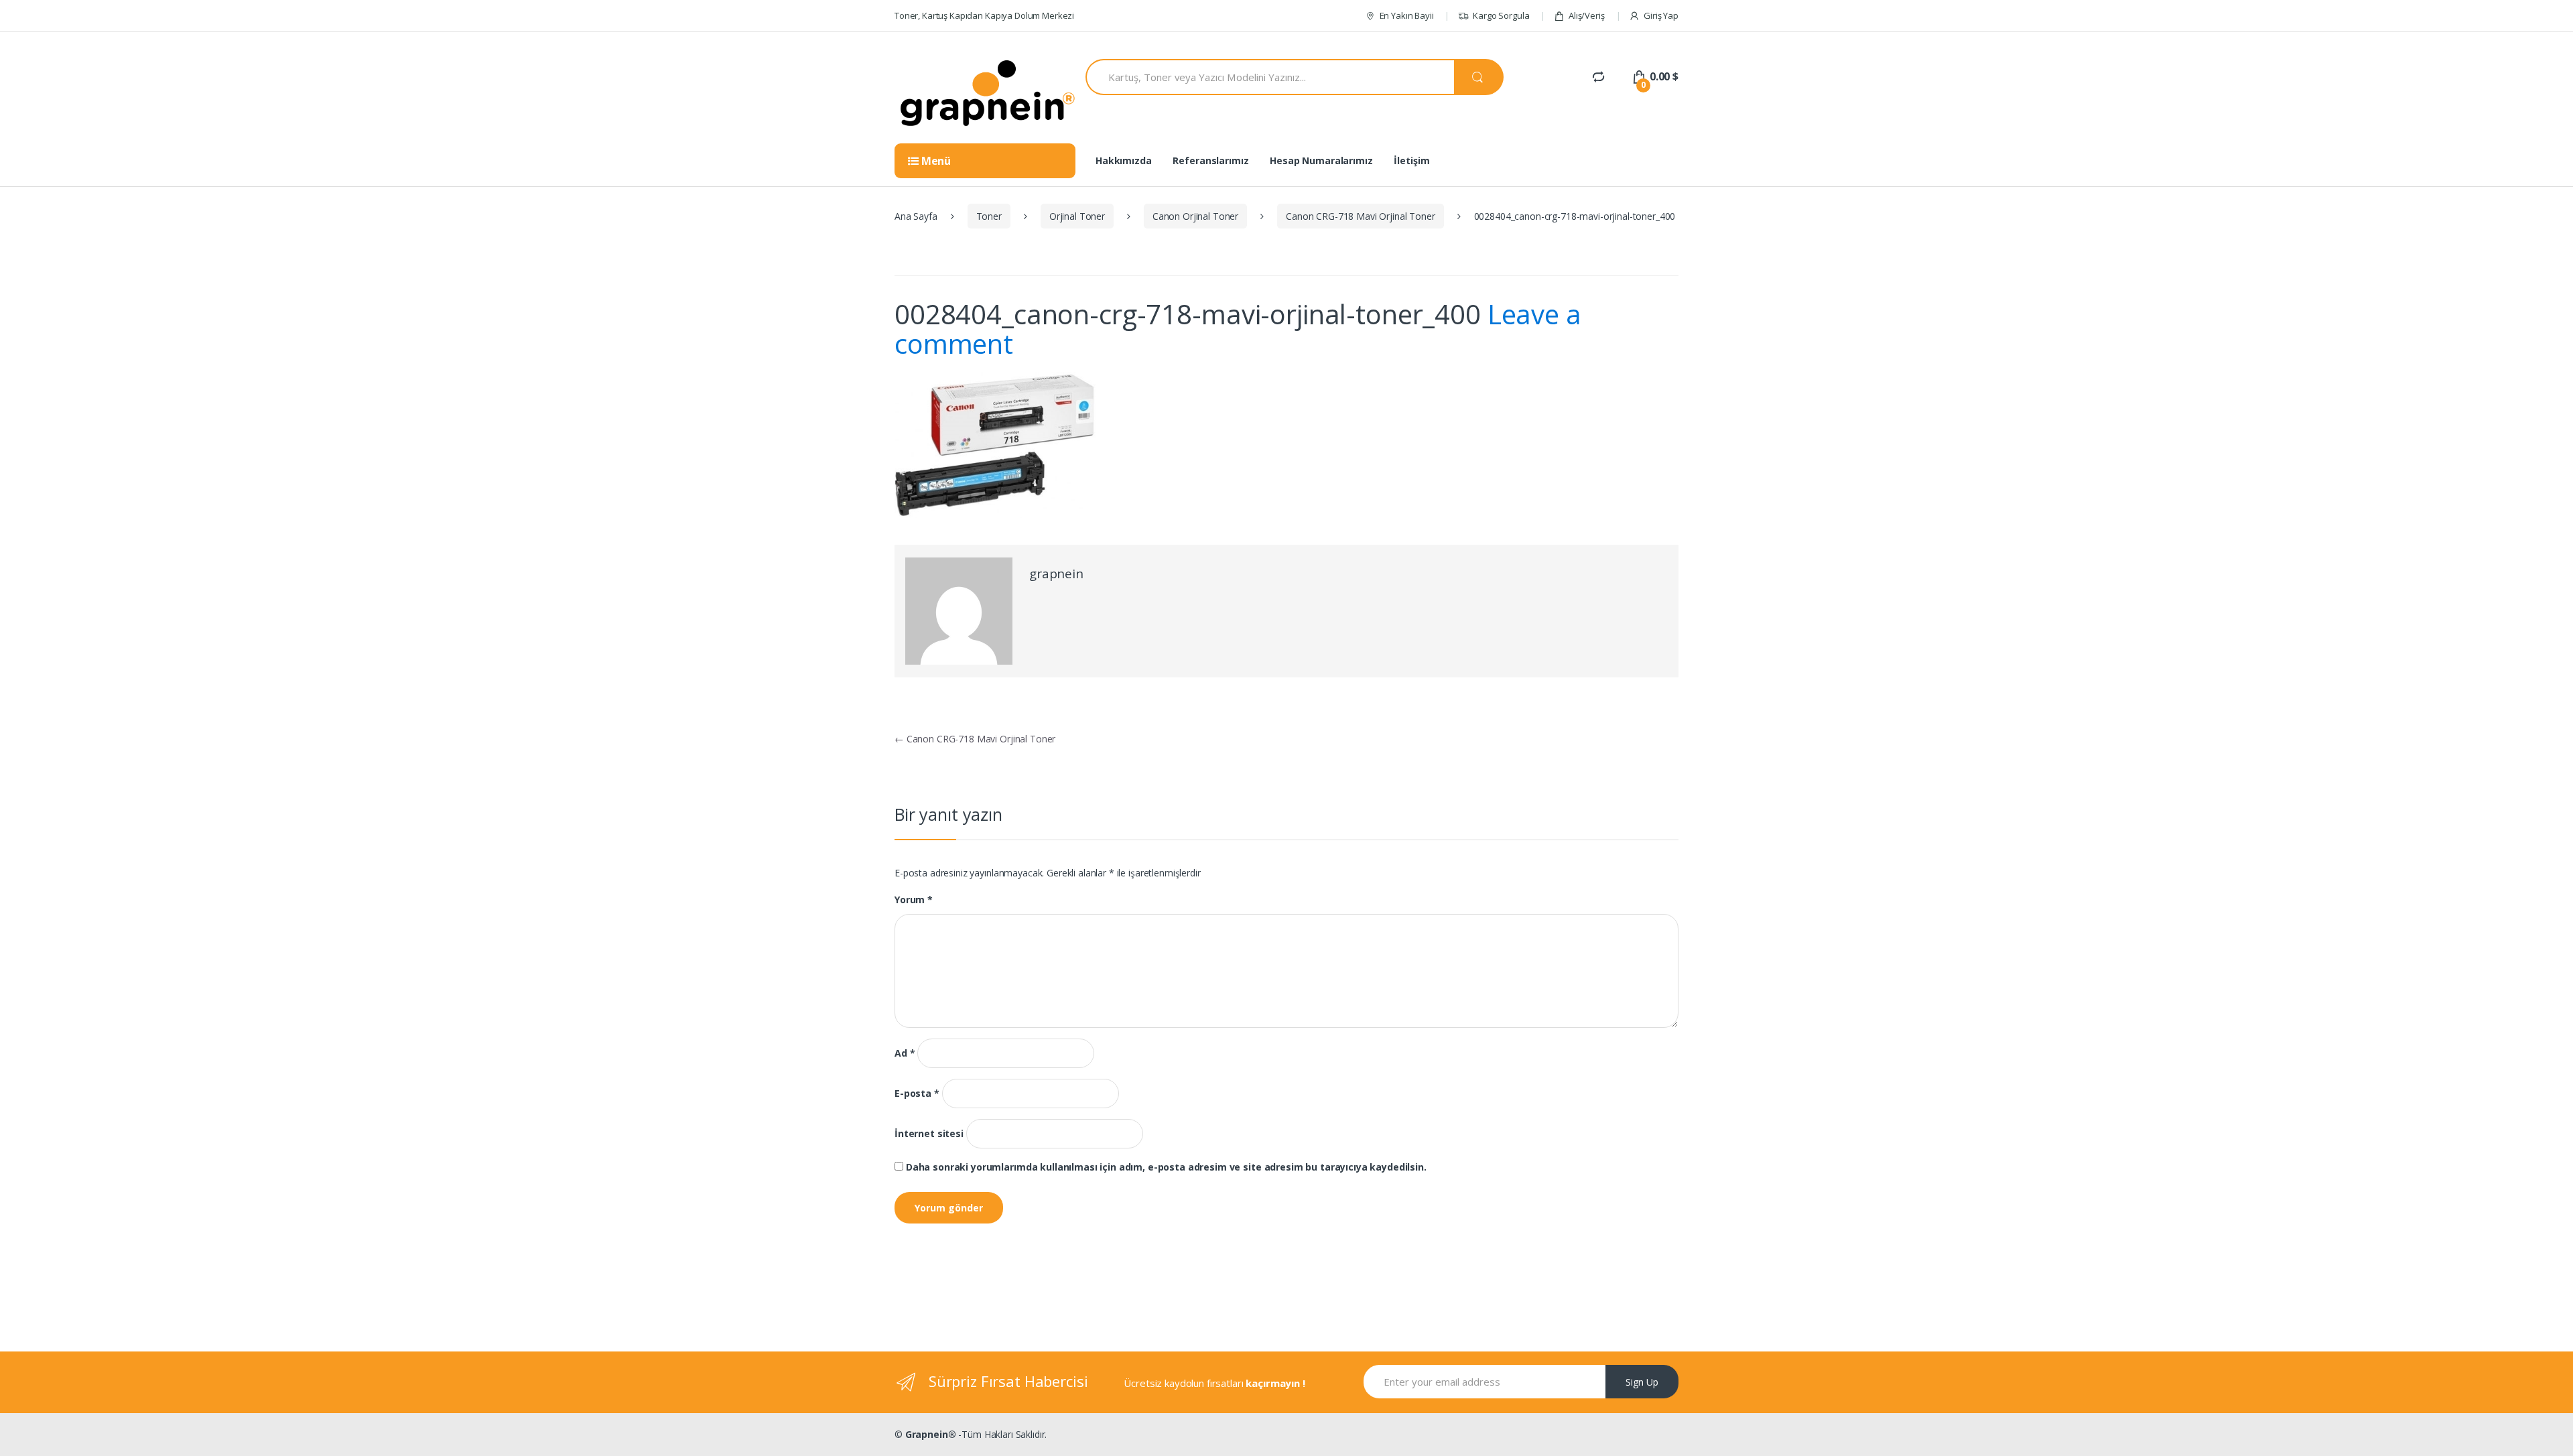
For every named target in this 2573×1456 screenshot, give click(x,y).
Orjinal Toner (1077, 216)
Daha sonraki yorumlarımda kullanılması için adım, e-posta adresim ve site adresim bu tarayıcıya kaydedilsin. (1166, 1167)
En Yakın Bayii (1407, 15)
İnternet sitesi (929, 1134)
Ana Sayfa (916, 216)
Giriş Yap (1661, 15)
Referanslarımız (1210, 160)
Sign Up (1642, 1382)
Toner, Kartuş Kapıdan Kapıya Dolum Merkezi (984, 15)
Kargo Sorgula (1501, 15)
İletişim (1411, 160)
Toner (989, 216)
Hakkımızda (1124, 160)
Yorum (914, 900)
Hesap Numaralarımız (1321, 160)
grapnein (1056, 574)
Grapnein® (931, 1434)
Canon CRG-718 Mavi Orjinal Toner (1361, 216)
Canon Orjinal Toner (1195, 216)
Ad (905, 1053)
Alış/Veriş (1586, 15)
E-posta (917, 1094)
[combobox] (1270, 77)
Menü (935, 161)
